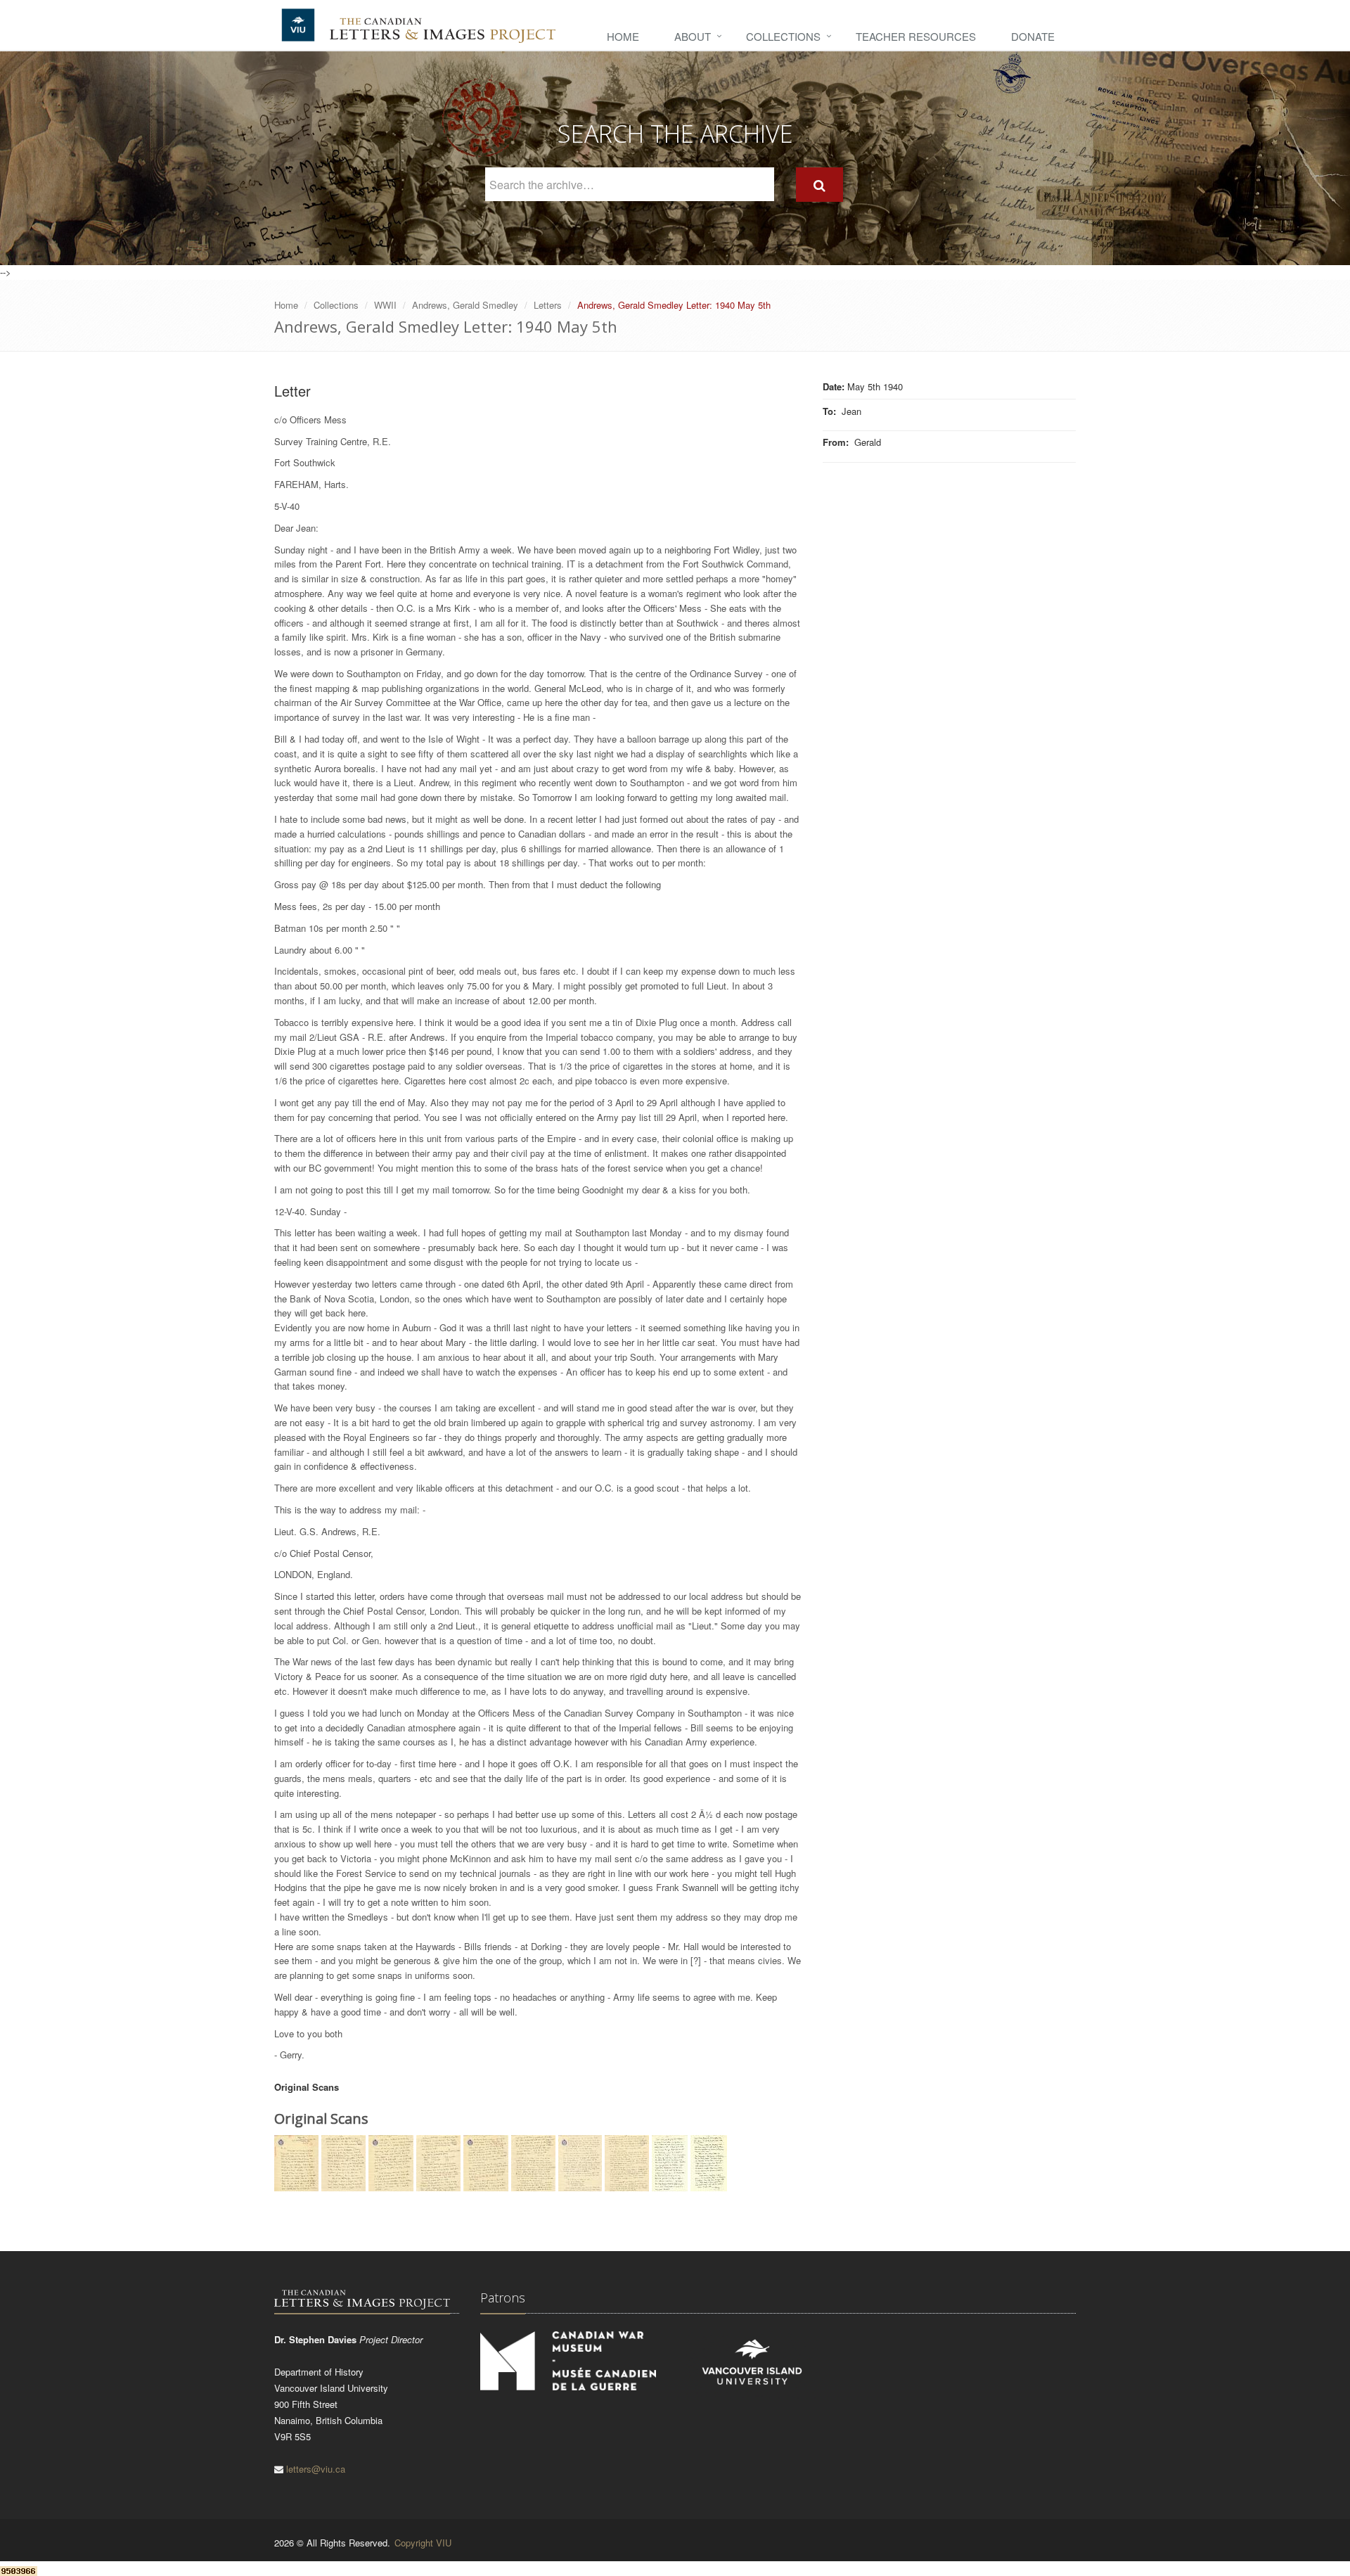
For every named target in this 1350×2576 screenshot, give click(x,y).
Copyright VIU (423, 2543)
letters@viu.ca (316, 2469)
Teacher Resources (916, 36)
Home (623, 36)
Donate (1033, 36)
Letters (548, 305)
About (693, 36)
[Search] (819, 185)
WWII (385, 305)
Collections (783, 36)
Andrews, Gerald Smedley (465, 305)
